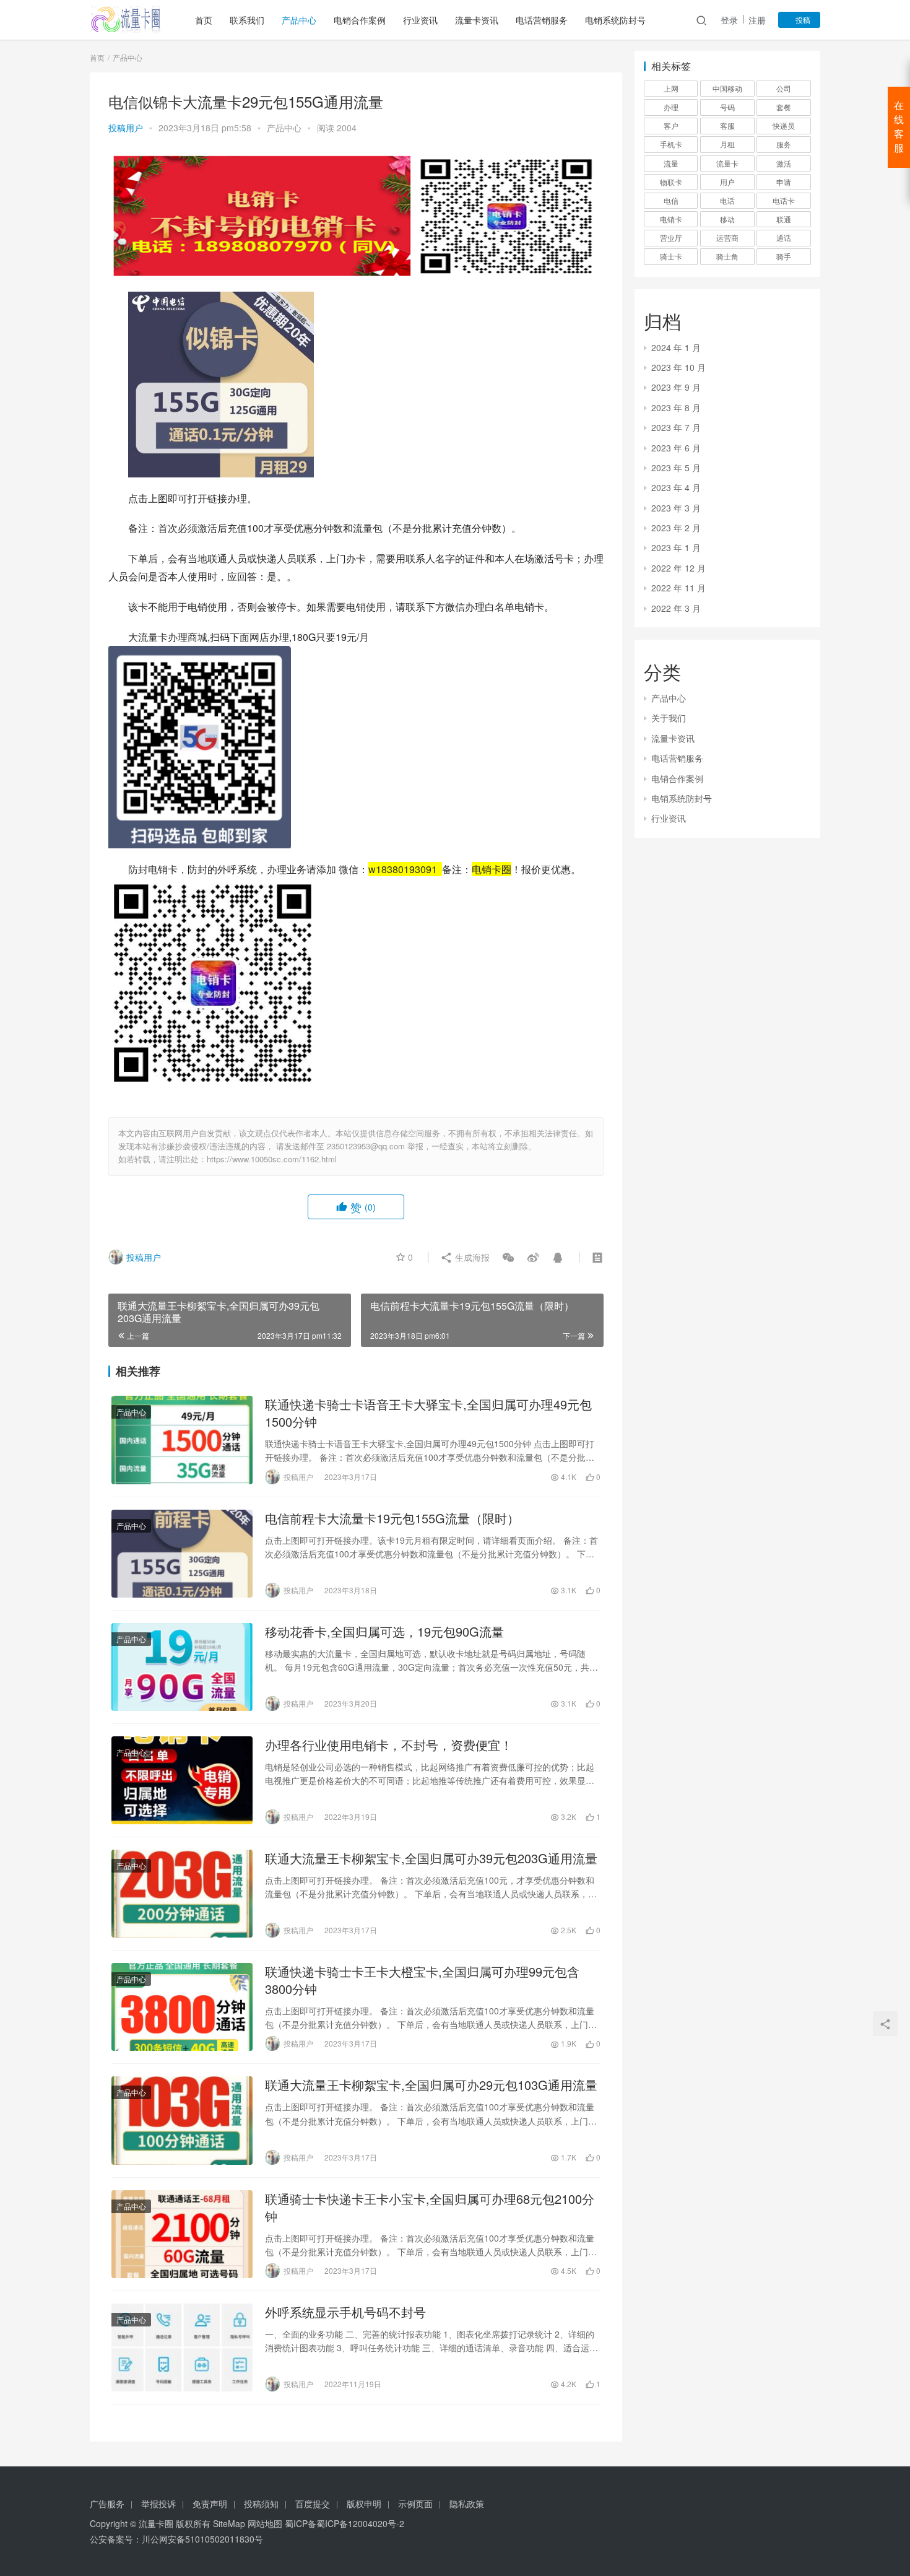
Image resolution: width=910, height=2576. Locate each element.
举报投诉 (158, 2504)
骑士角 (727, 256)
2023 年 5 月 (676, 468)
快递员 (784, 125)
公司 (784, 88)
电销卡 (671, 219)
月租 (727, 144)
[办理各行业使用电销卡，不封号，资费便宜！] (182, 1780)
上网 (671, 88)
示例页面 (415, 2504)
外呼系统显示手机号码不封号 (345, 2312)
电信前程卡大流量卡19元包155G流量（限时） (392, 1518)
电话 (727, 200)
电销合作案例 (360, 20)
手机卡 (671, 144)
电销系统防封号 (615, 20)
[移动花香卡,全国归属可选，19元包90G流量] (182, 1667)
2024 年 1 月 (676, 347)
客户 (671, 125)
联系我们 (247, 20)
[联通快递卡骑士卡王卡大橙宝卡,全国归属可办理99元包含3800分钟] (182, 2007)
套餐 (784, 107)
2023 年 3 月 (676, 508)
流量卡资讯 (477, 20)
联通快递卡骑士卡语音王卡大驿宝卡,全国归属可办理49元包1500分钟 (428, 1413)
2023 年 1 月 (676, 547)
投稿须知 (261, 2504)
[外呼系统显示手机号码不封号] (182, 2348)
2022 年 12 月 (678, 568)
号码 (727, 107)
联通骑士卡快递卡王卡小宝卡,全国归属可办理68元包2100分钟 (430, 2208)
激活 (784, 163)
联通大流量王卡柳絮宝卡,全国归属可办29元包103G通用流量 (431, 2085)
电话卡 (784, 200)
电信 (671, 200)
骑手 (784, 256)
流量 (671, 163)
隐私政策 (467, 2504)
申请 (784, 182)
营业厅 (671, 237)
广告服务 (107, 2504)
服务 (784, 144)
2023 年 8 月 (676, 407)
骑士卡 (671, 256)
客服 (727, 125)
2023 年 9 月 (676, 387)
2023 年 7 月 (676, 427)
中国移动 (727, 88)
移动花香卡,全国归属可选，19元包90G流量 (384, 1632)
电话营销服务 (542, 20)
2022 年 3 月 (676, 608)
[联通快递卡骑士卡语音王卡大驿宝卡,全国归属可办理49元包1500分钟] (182, 1440)
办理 (671, 107)
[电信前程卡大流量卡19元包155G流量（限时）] (182, 1554)
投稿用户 (126, 128)
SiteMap (229, 2523)
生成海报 (471, 1257)
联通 (784, 219)
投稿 (802, 20)
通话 (784, 237)
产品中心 (299, 20)
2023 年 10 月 (678, 367)
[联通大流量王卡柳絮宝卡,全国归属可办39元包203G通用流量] (182, 1894)
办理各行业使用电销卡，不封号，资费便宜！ (389, 1745)
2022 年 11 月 (678, 588)
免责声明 (210, 2504)
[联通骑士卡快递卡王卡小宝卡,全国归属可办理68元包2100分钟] (182, 2234)
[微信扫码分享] (508, 1257)
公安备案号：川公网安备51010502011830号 (176, 2539)
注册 (757, 20)
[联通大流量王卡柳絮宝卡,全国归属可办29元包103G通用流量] (182, 2120)
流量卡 (727, 163)
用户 (727, 182)
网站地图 (265, 2523)
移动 (727, 219)
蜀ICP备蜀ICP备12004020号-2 (344, 2523)
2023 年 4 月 (676, 487)
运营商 (727, 237)
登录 (729, 20)
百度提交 (313, 2504)
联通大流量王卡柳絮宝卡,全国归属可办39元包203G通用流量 (431, 1858)
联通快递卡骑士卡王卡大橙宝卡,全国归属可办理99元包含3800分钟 (422, 1980)
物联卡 (671, 182)
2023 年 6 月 (676, 448)
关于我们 (669, 718)
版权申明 (364, 2504)
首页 (204, 20)
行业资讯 (420, 20)
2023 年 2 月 (676, 528)
